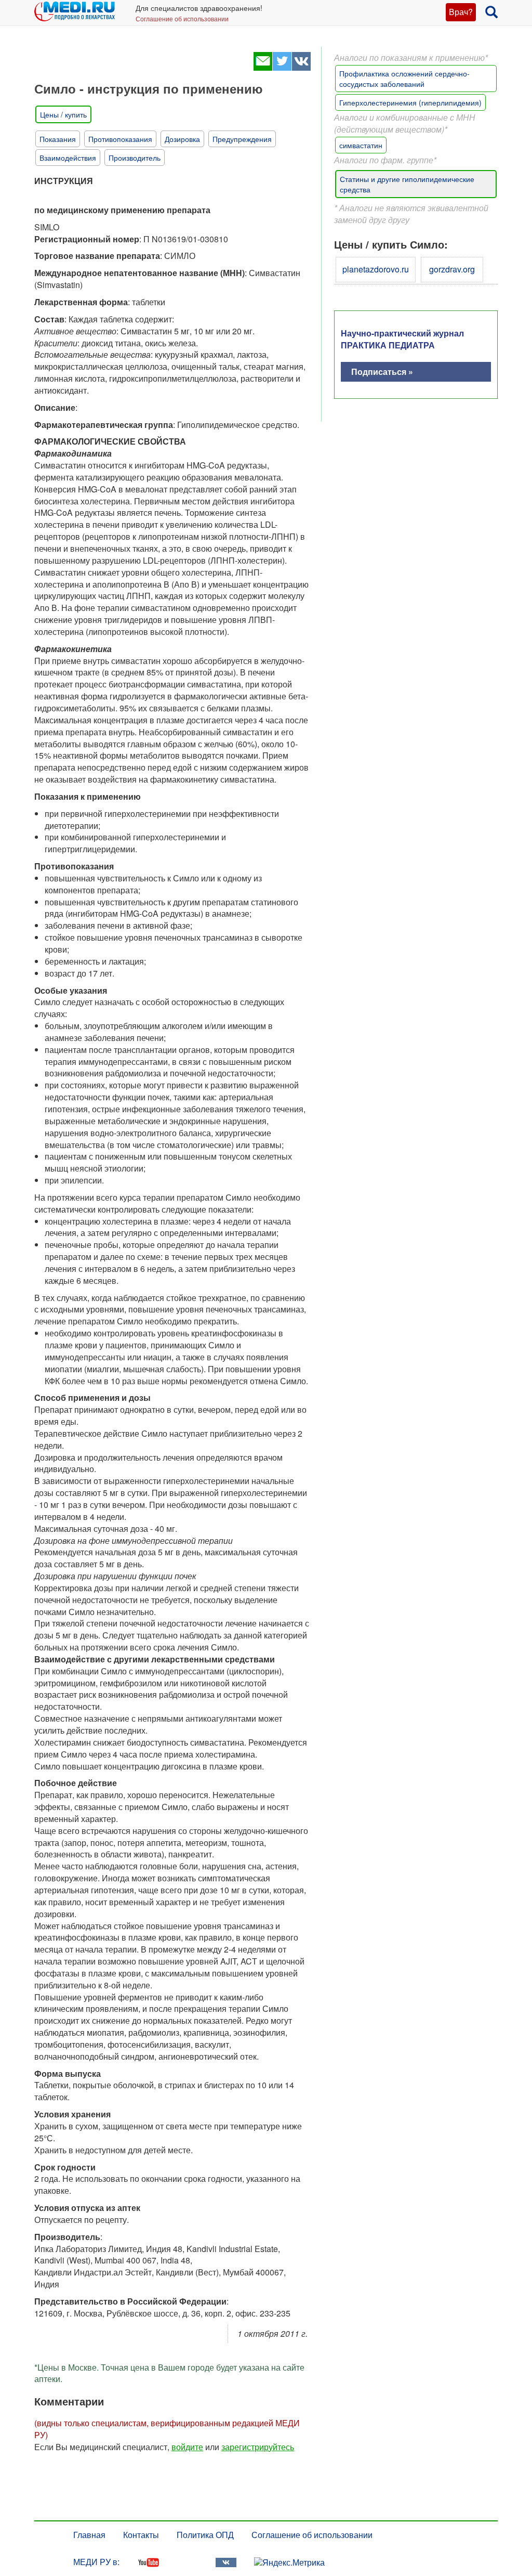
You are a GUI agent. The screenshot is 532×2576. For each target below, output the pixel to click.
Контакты (141, 2535)
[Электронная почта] (263, 67)
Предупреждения (242, 139)
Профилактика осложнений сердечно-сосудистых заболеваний (404, 79)
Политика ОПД (205, 2535)
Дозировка (182, 139)
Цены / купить (63, 114)
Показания (58, 139)
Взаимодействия (68, 158)
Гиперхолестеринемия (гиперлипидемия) (410, 102)
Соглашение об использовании (182, 18)
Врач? (461, 12)
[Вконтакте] (301, 67)
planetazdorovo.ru (376, 269)
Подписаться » (382, 372)
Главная (89, 2535)
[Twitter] (282, 67)
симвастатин (361, 145)
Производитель (135, 158)
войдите (187, 2447)
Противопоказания (120, 139)
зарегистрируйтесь (258, 2447)
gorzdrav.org (452, 269)
